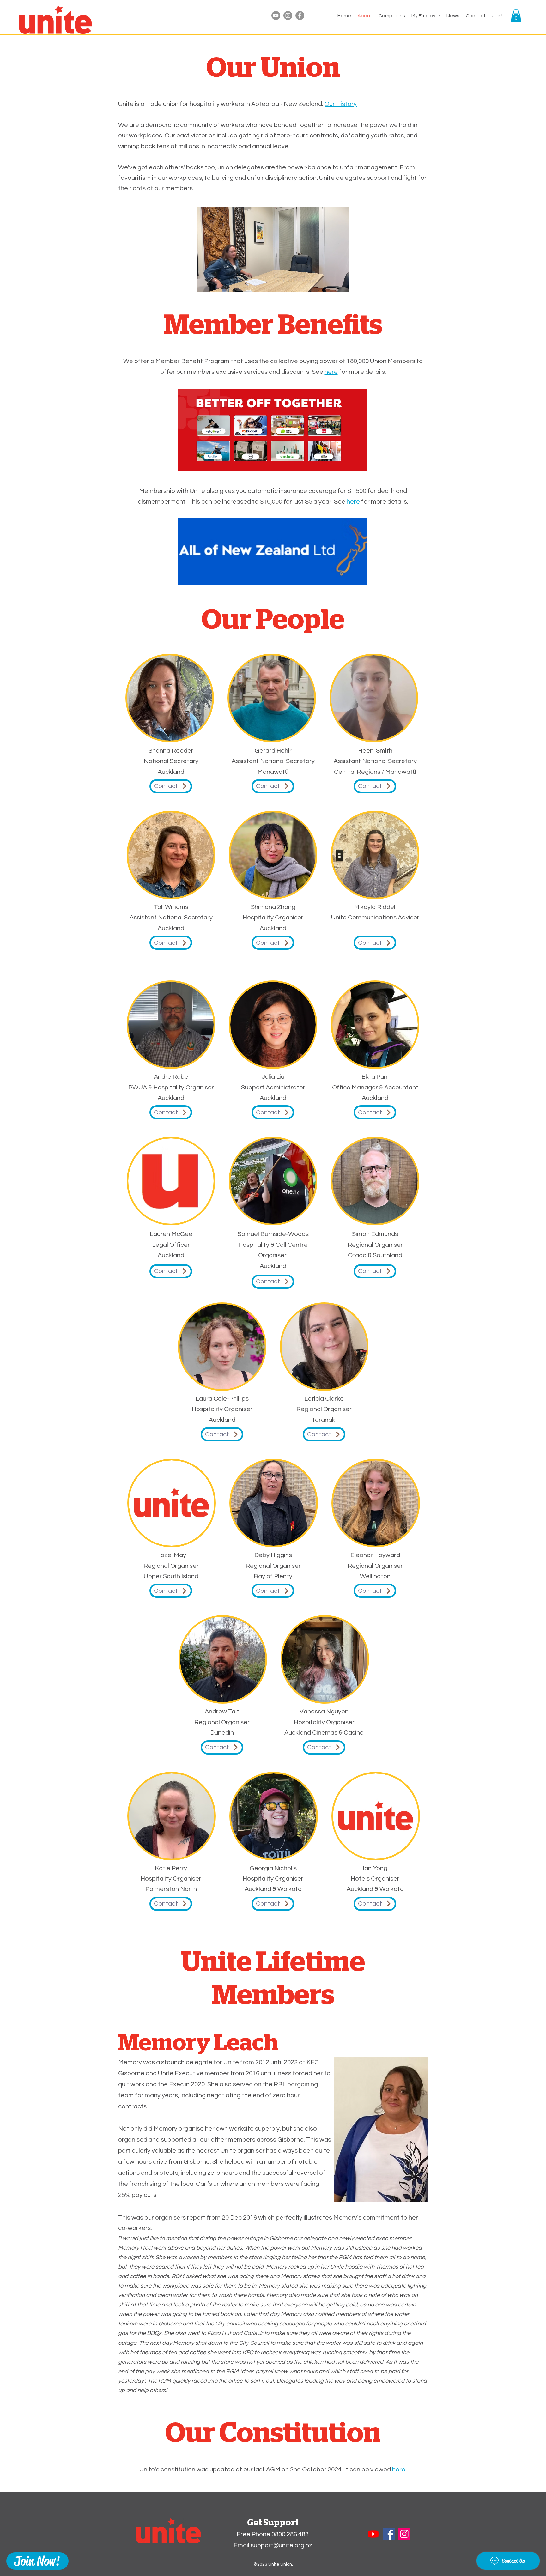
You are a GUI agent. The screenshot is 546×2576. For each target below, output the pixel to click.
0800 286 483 (290, 2534)
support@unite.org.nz (281, 2545)
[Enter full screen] (340, 284)
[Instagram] (288, 15)
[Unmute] (216, 284)
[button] (426, 16)
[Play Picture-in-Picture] (330, 284)
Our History (341, 104)
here (353, 502)
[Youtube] (276, 15)
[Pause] (205, 284)
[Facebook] (300, 15)
